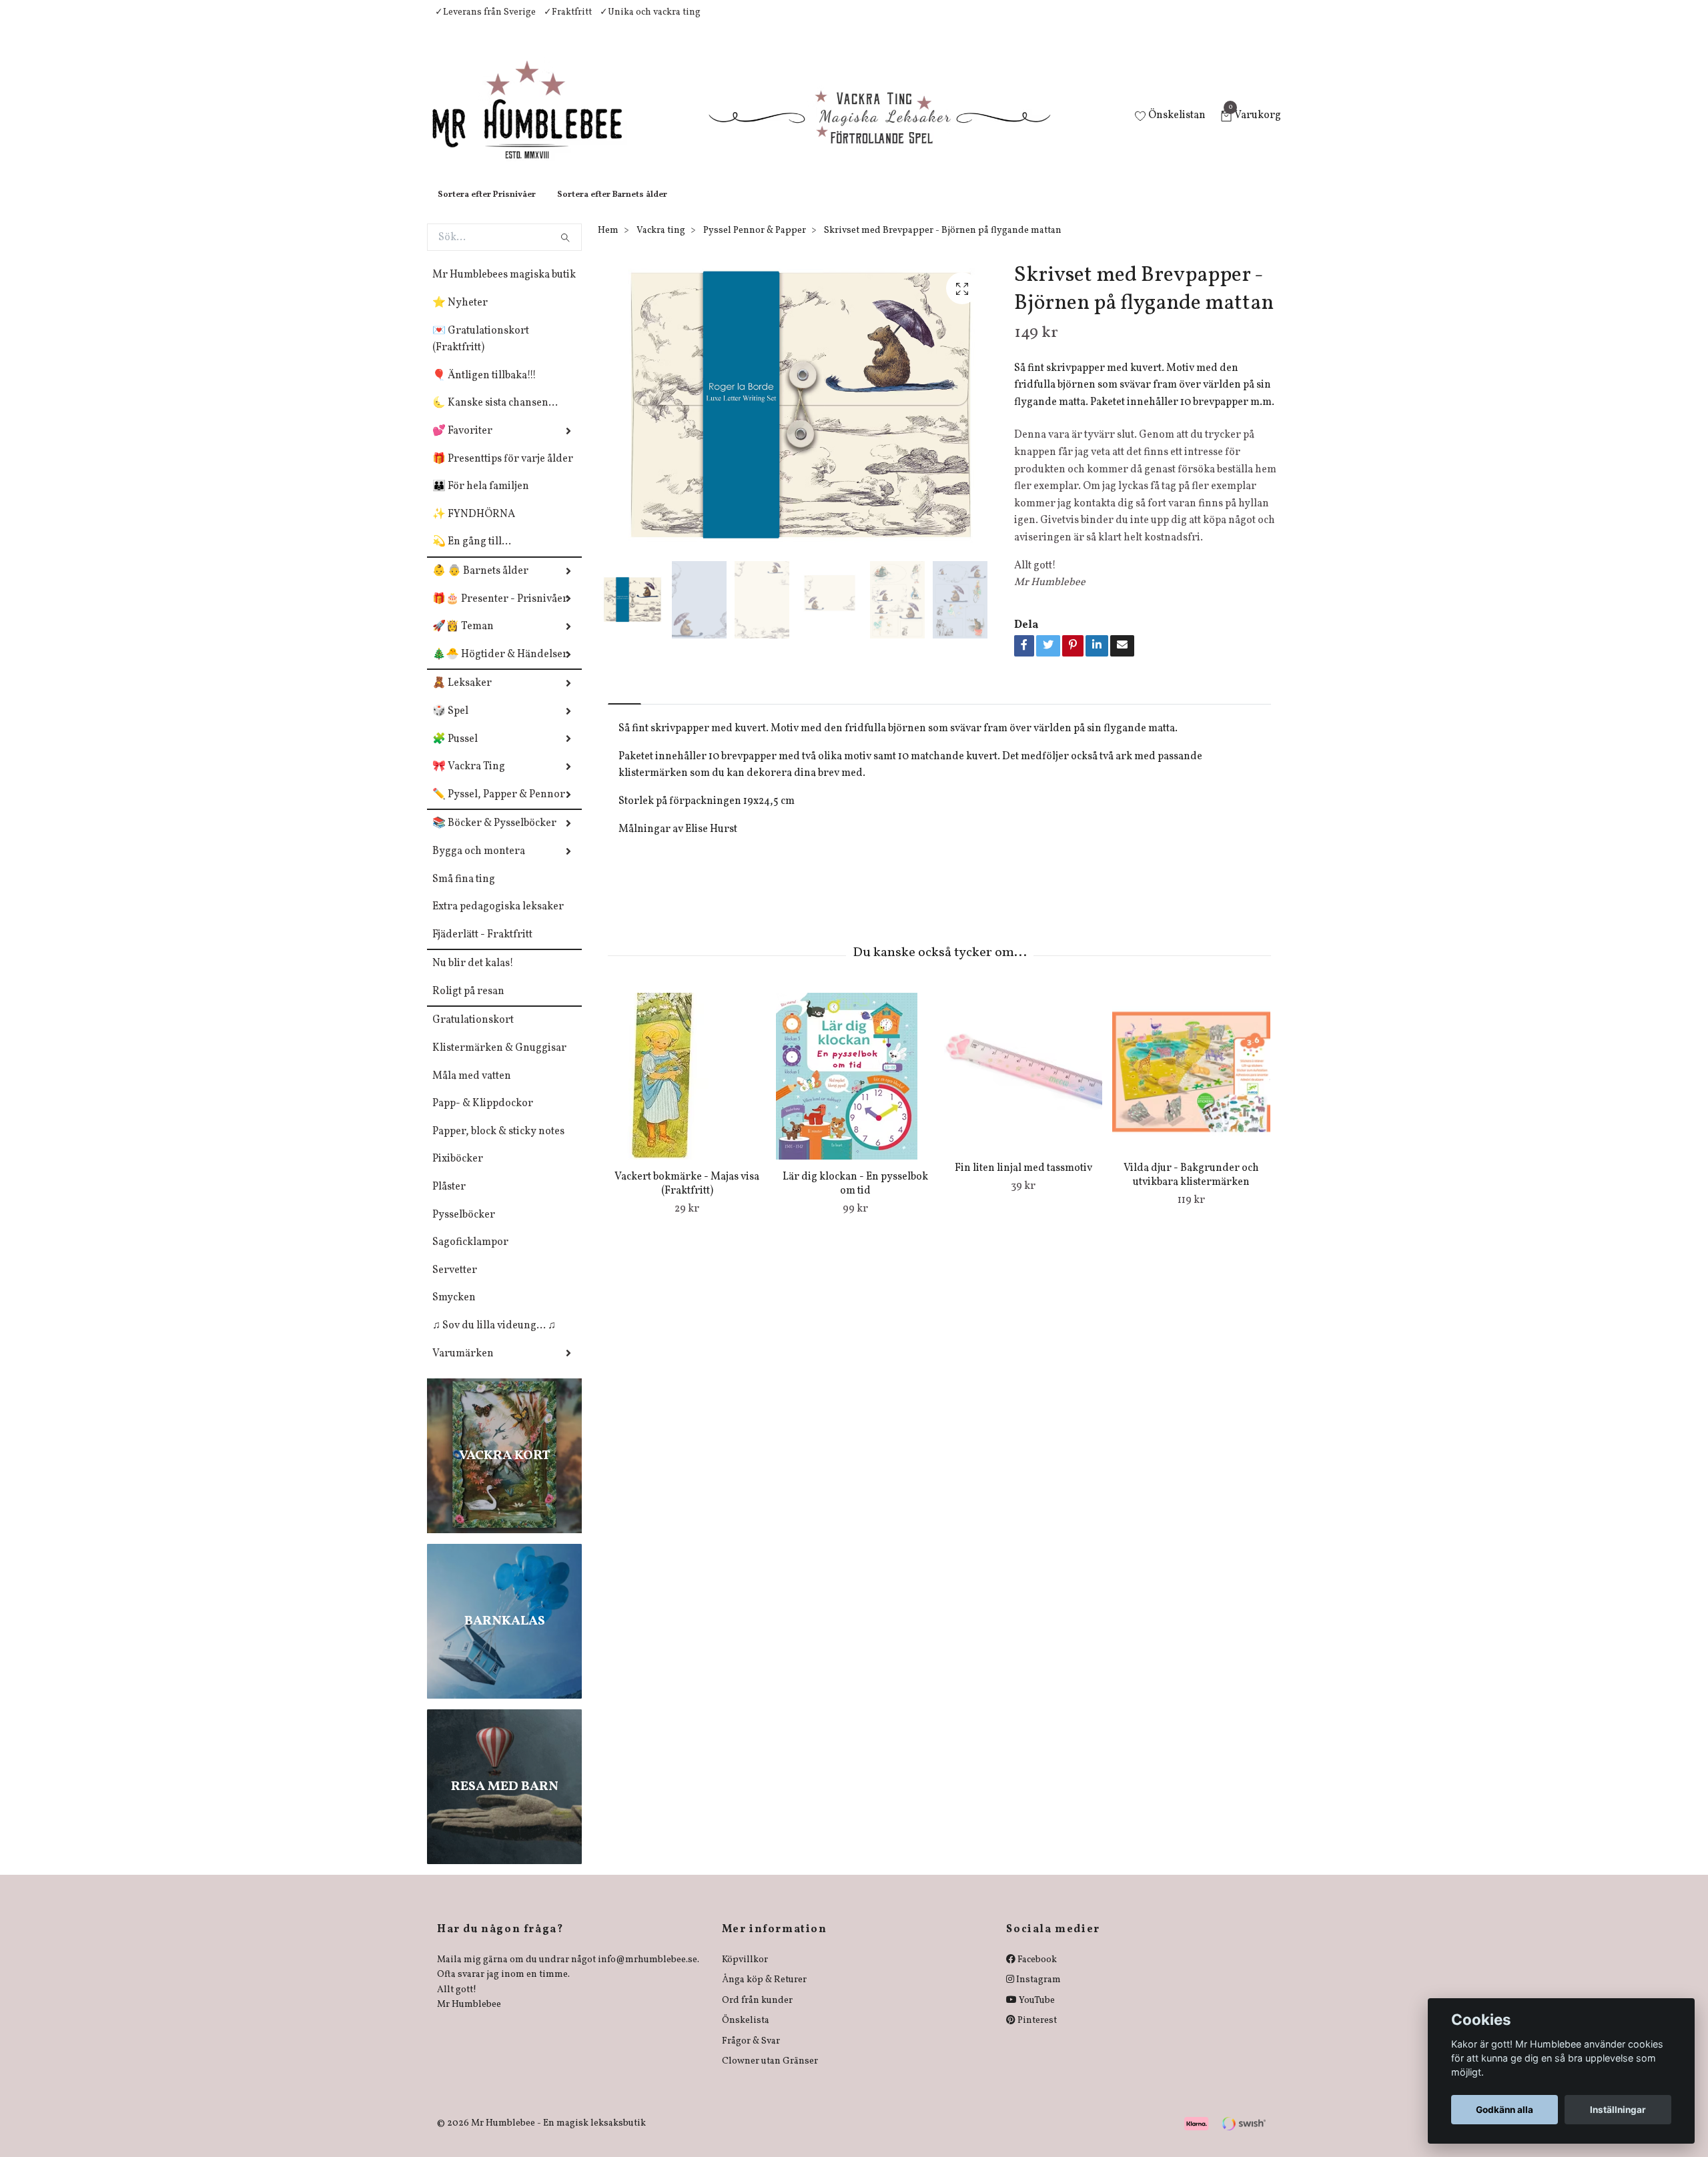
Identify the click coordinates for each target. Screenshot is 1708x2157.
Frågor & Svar (751, 2055)
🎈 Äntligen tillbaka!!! (484, 389)
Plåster (449, 1200)
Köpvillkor (745, 1973)
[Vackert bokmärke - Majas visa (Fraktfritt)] (687, 1090)
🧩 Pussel (455, 753)
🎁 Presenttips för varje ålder (503, 472)
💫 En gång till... (472, 555)
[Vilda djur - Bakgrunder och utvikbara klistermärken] (1191, 1085)
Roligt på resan (468, 1005)
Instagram (1037, 1993)
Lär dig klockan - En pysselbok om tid (855, 1197)
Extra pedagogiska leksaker (498, 920)
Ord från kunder (757, 2014)
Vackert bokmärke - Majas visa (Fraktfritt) (687, 1197)
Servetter (455, 1284)
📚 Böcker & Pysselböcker (494, 837)
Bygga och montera (479, 865)
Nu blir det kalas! (473, 977)
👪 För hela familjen (481, 500)
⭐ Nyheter (460, 316)
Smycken (454, 1311)
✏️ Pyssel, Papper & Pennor (499, 808)
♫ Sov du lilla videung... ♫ (494, 1339)
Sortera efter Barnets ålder (612, 208)
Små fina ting (464, 893)
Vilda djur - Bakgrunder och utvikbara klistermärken (1191, 1189)
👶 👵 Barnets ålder (480, 584)
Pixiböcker (458, 1172)
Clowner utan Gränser (770, 2075)
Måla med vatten (472, 1090)
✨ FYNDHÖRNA (474, 528)
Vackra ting (661, 244)
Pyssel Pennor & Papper (755, 244)
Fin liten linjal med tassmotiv (1023, 1182)
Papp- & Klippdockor (483, 1117)
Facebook (1036, 1973)
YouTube (1036, 2014)
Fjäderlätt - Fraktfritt (482, 948)
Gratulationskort (473, 1033)
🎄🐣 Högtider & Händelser (500, 668)
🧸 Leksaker (462, 697)
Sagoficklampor (470, 1256)
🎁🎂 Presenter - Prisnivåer (500, 612)
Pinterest (1036, 2034)
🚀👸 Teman (463, 640)
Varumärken (463, 1367)
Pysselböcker (464, 1228)
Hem (608, 244)
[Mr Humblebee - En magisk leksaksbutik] (538, 124)
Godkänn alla (1505, 2110)
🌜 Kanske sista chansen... (495, 416)
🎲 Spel (450, 725)
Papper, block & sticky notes (498, 1145)
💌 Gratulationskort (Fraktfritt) (481, 353)
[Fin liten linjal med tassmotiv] (1023, 1085)
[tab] (624, 706)
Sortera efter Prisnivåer (487, 208)
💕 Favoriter (462, 444)
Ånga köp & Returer (764, 1993)
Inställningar (1618, 2110)
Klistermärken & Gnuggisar (499, 1061)
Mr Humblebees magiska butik (504, 288)
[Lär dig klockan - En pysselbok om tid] (855, 1090)
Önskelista (746, 2034)
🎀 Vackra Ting (469, 780)
